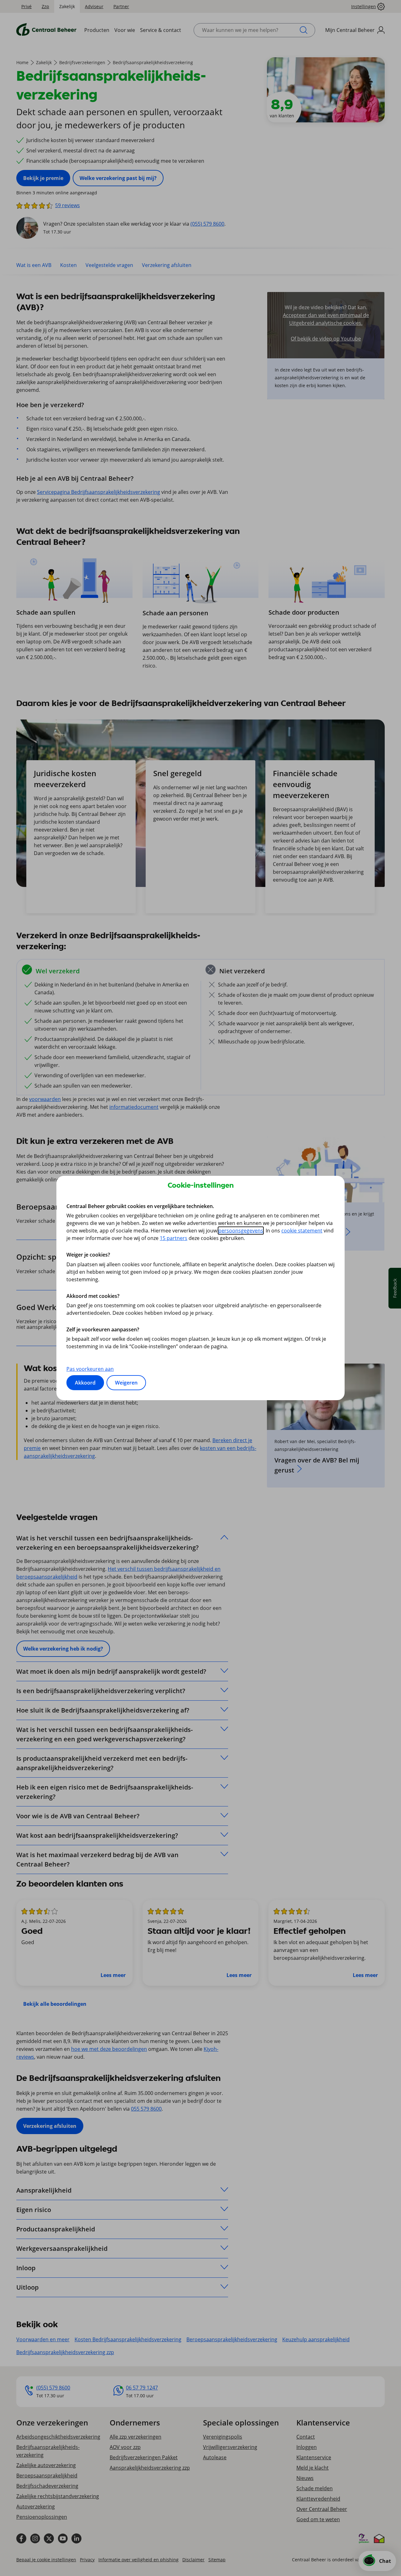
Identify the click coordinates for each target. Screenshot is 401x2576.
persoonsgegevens (241, 1231)
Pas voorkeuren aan (90, 1369)
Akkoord (85, 1383)
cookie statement (302, 1231)
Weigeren (126, 1383)
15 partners (174, 1238)
